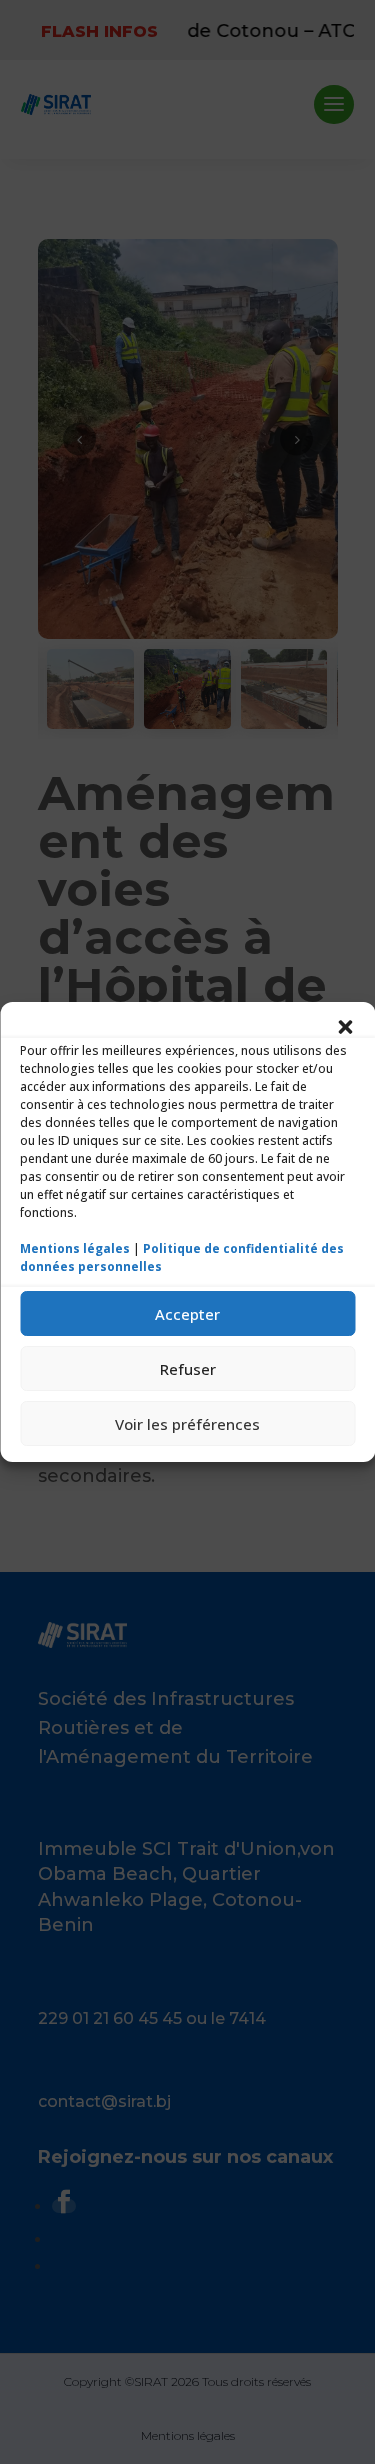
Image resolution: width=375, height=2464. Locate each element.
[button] (345, 1027)
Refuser (188, 1369)
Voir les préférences (187, 1424)
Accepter (187, 1314)
